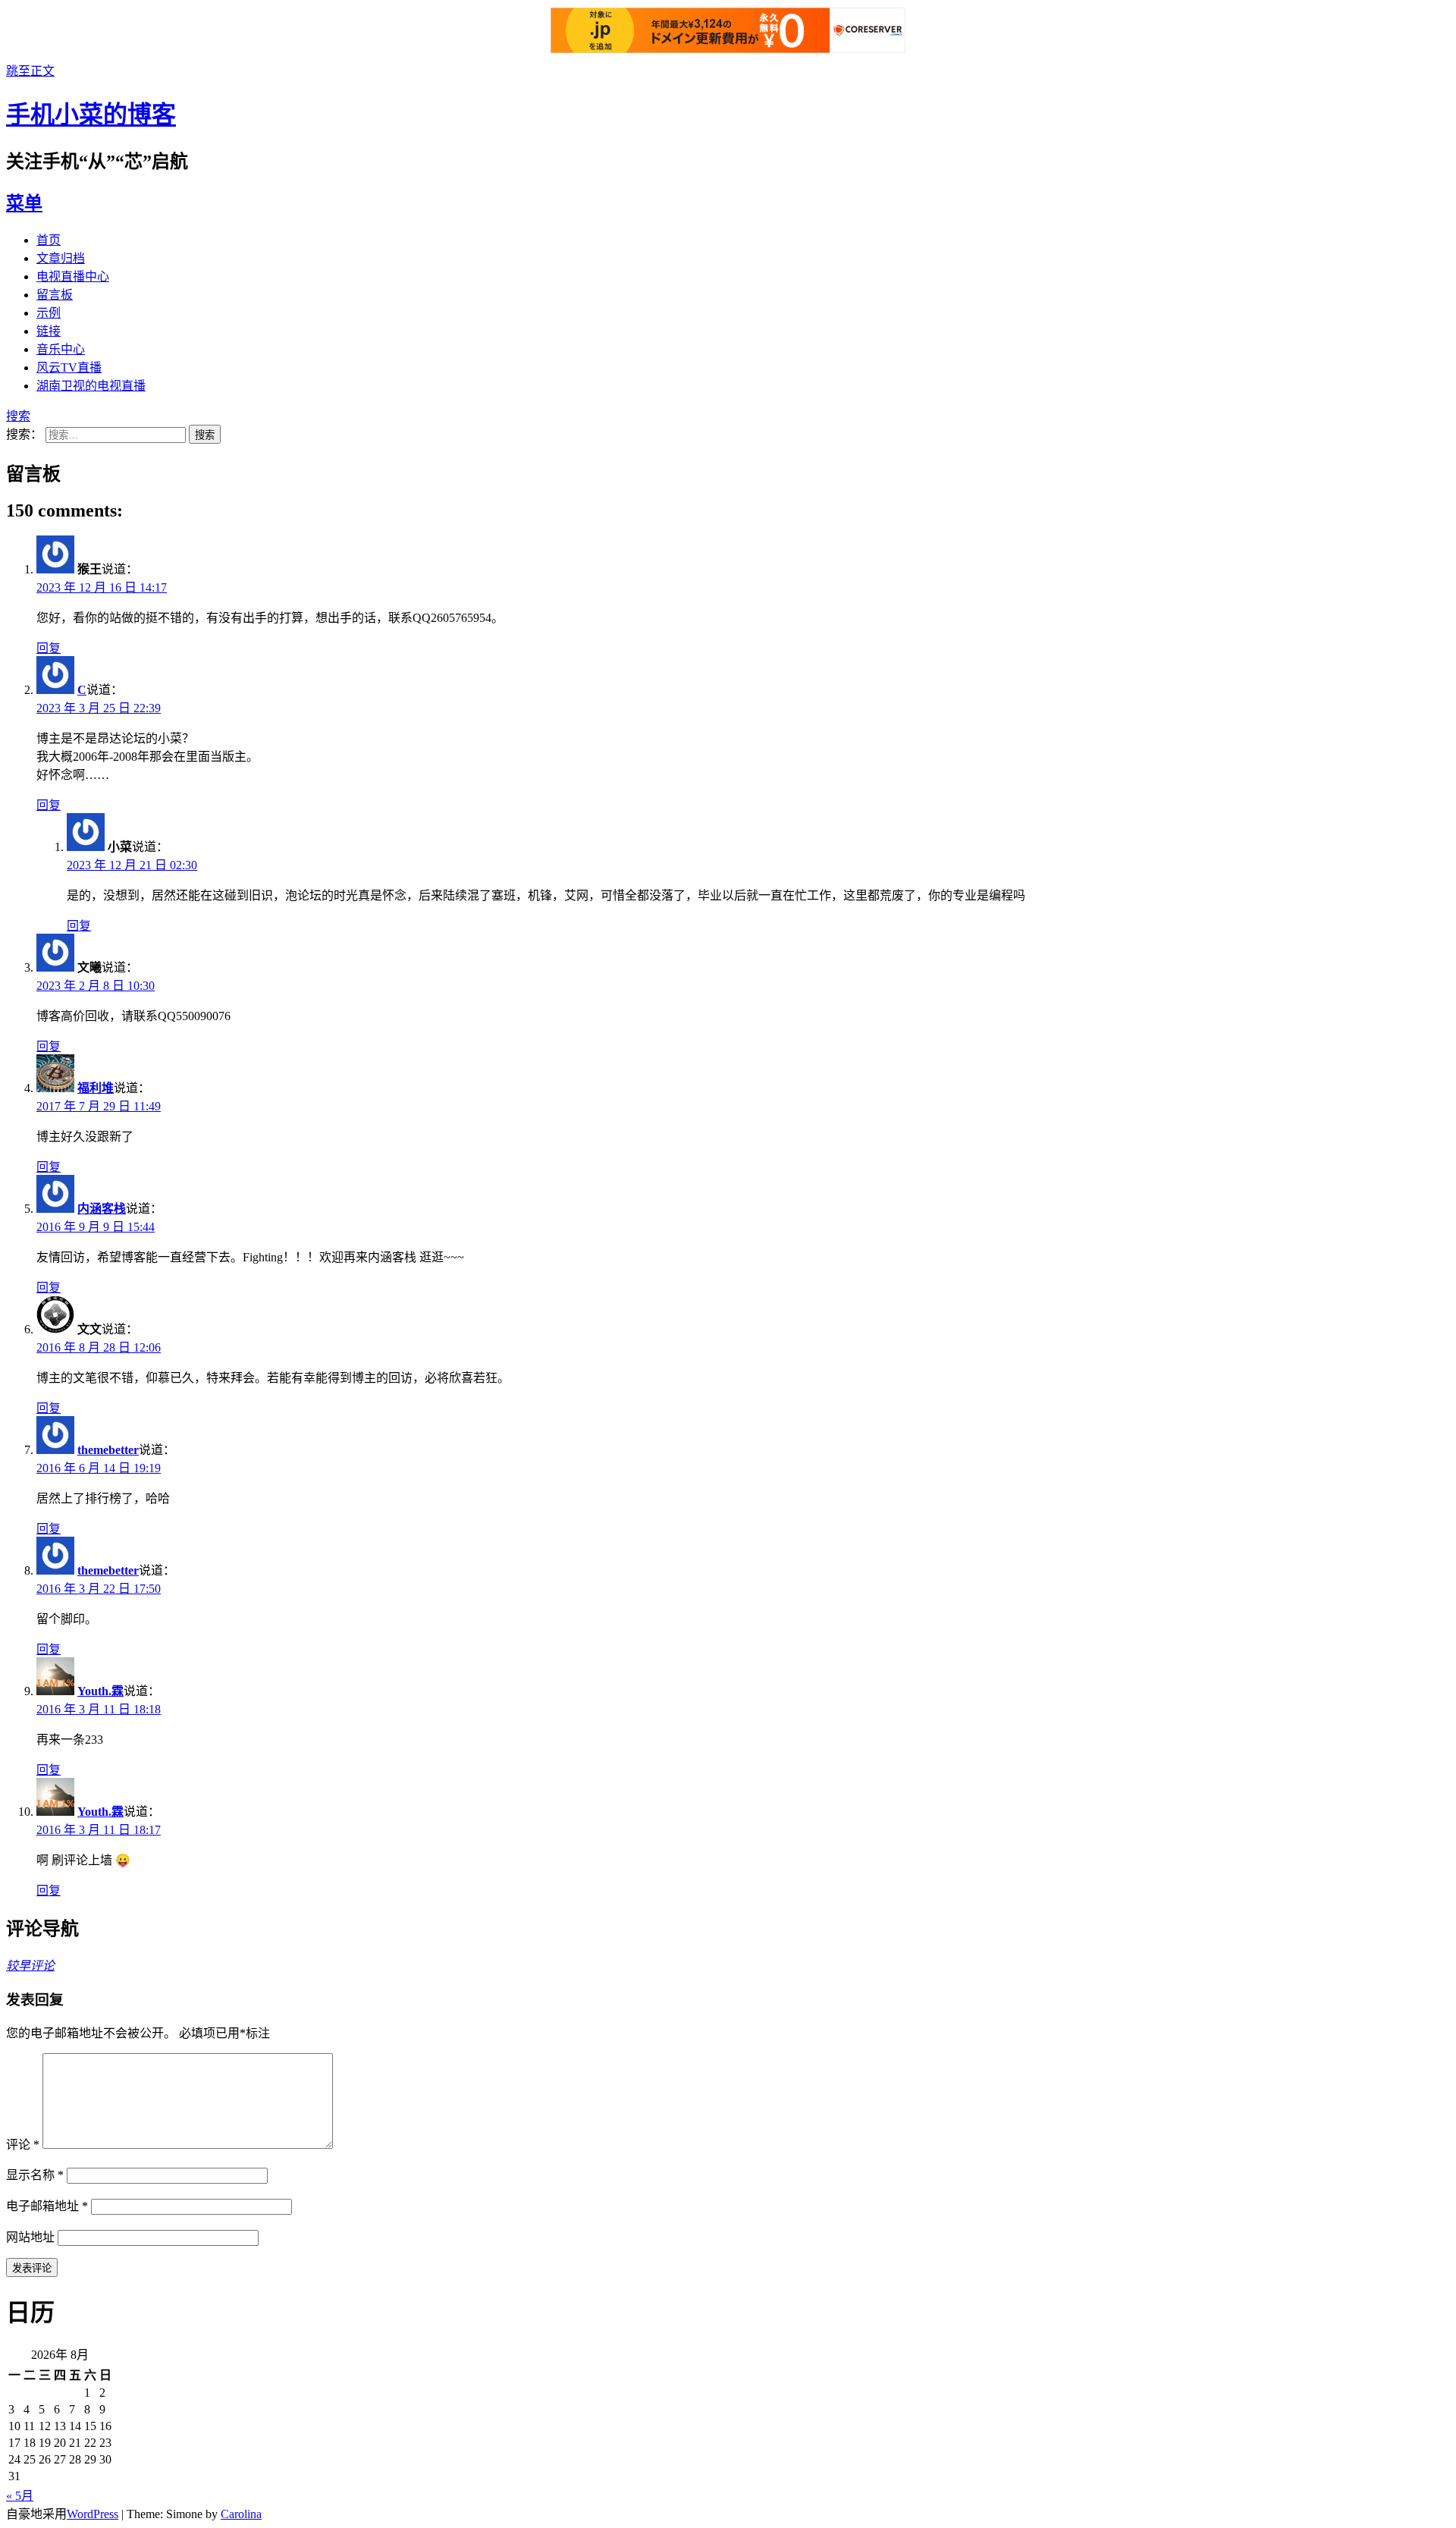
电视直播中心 (73, 276)
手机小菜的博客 (91, 115)
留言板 (55, 295)
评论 (23, 2145)
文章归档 (61, 258)
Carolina (241, 2514)
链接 (49, 331)
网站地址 (30, 2237)
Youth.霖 (100, 1691)
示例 (49, 313)
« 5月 (20, 2496)
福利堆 (96, 1088)
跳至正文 (30, 71)
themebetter (108, 1450)
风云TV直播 (69, 367)
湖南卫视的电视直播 (91, 386)
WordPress (93, 2514)
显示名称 (35, 2175)
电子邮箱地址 (47, 2206)
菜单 (24, 203)
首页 (49, 240)
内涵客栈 (102, 1209)
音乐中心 (61, 349)
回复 (49, 648)
